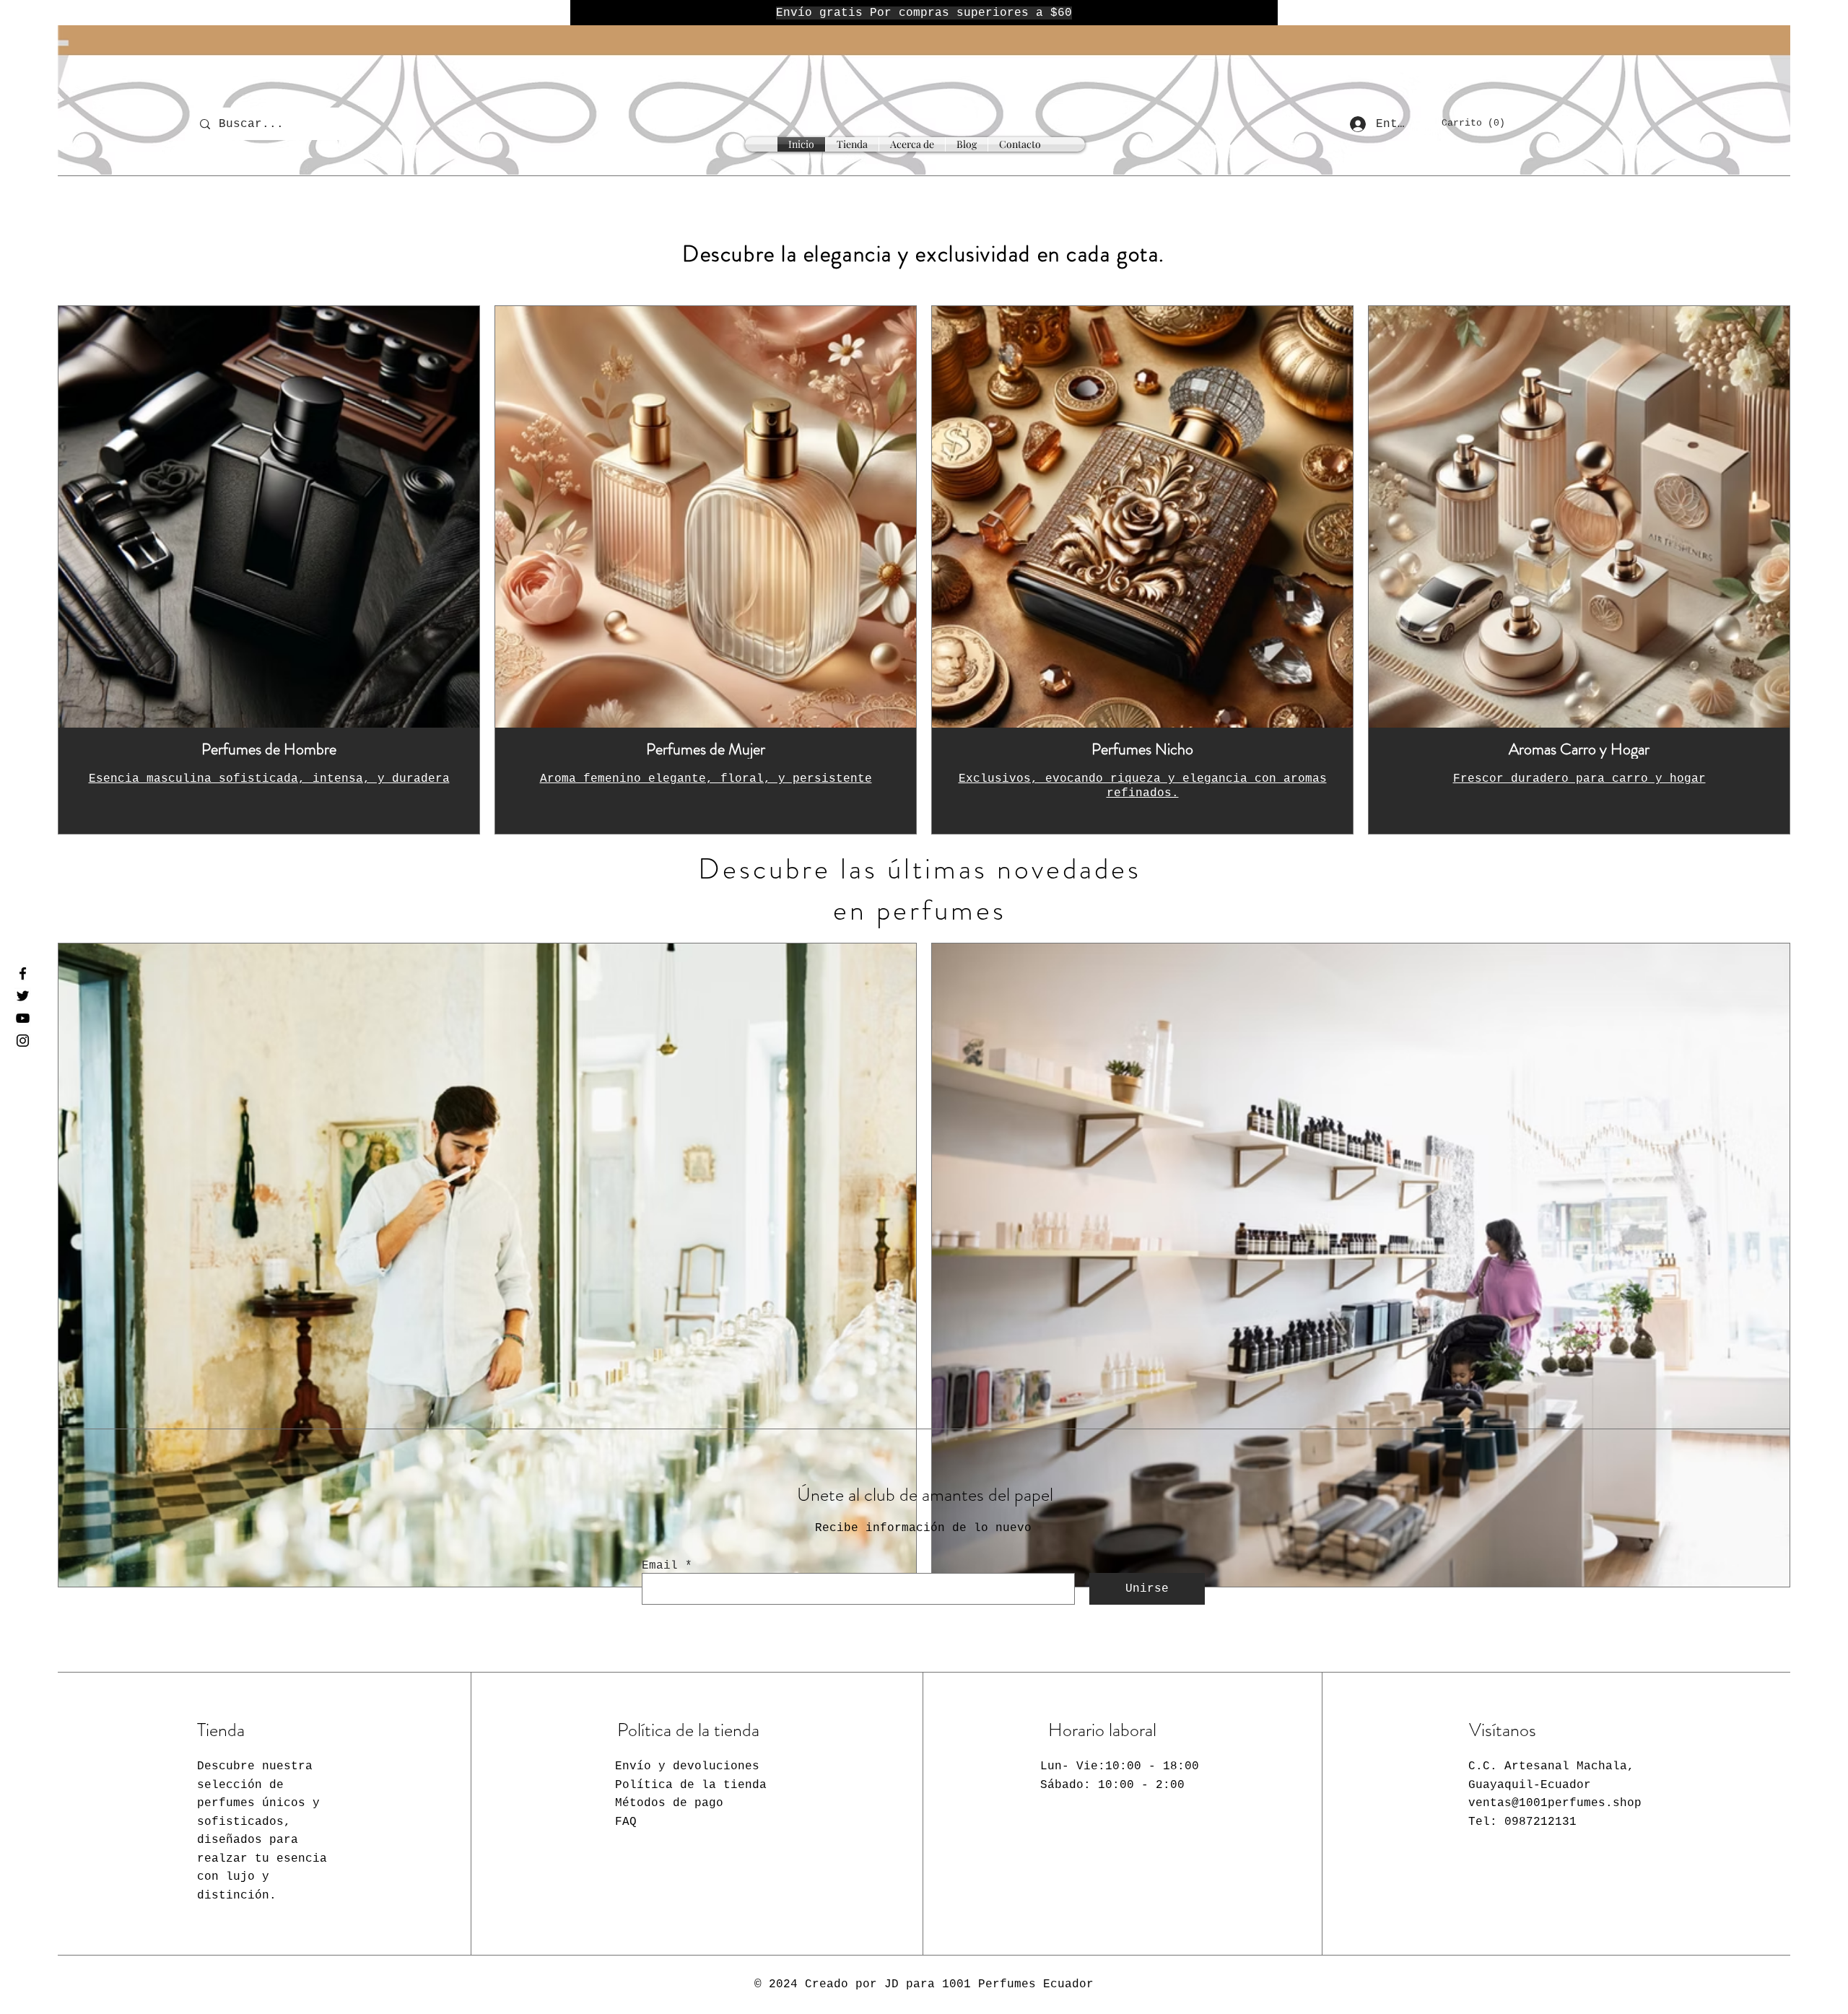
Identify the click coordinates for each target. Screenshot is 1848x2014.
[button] (1481, 122)
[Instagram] (23, 1041)
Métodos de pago (669, 1803)
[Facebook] (23, 973)
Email (660, 1566)
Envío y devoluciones (687, 1766)
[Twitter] (23, 996)
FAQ (626, 1822)
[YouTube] (23, 1018)
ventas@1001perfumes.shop (1555, 1803)
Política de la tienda (691, 1785)
